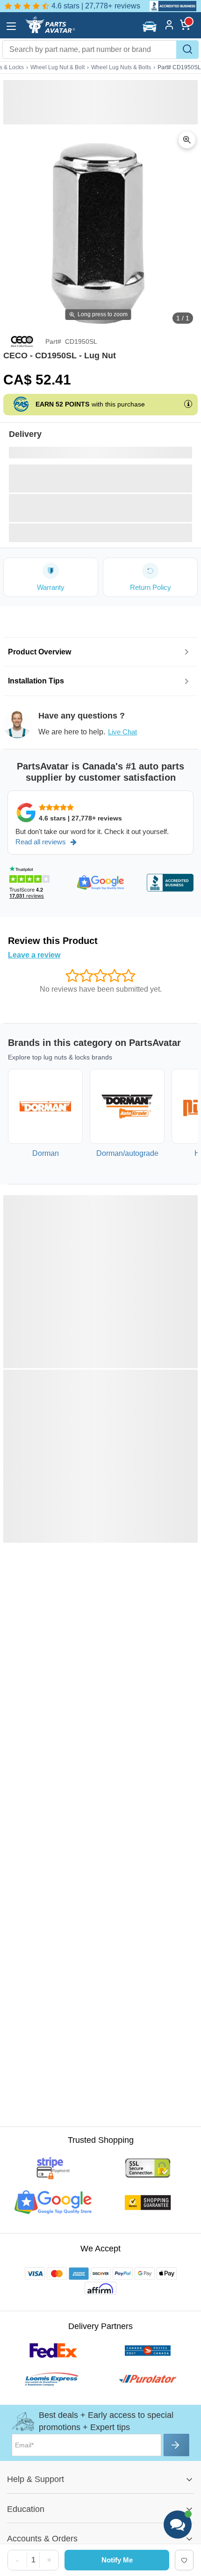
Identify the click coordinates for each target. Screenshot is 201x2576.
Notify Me (117, 2560)
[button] (151, 26)
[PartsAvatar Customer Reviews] (169, 6)
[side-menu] (11, 26)
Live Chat (122, 732)
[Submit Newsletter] (176, 2445)
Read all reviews (41, 842)
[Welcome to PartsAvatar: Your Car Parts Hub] (50, 31)
